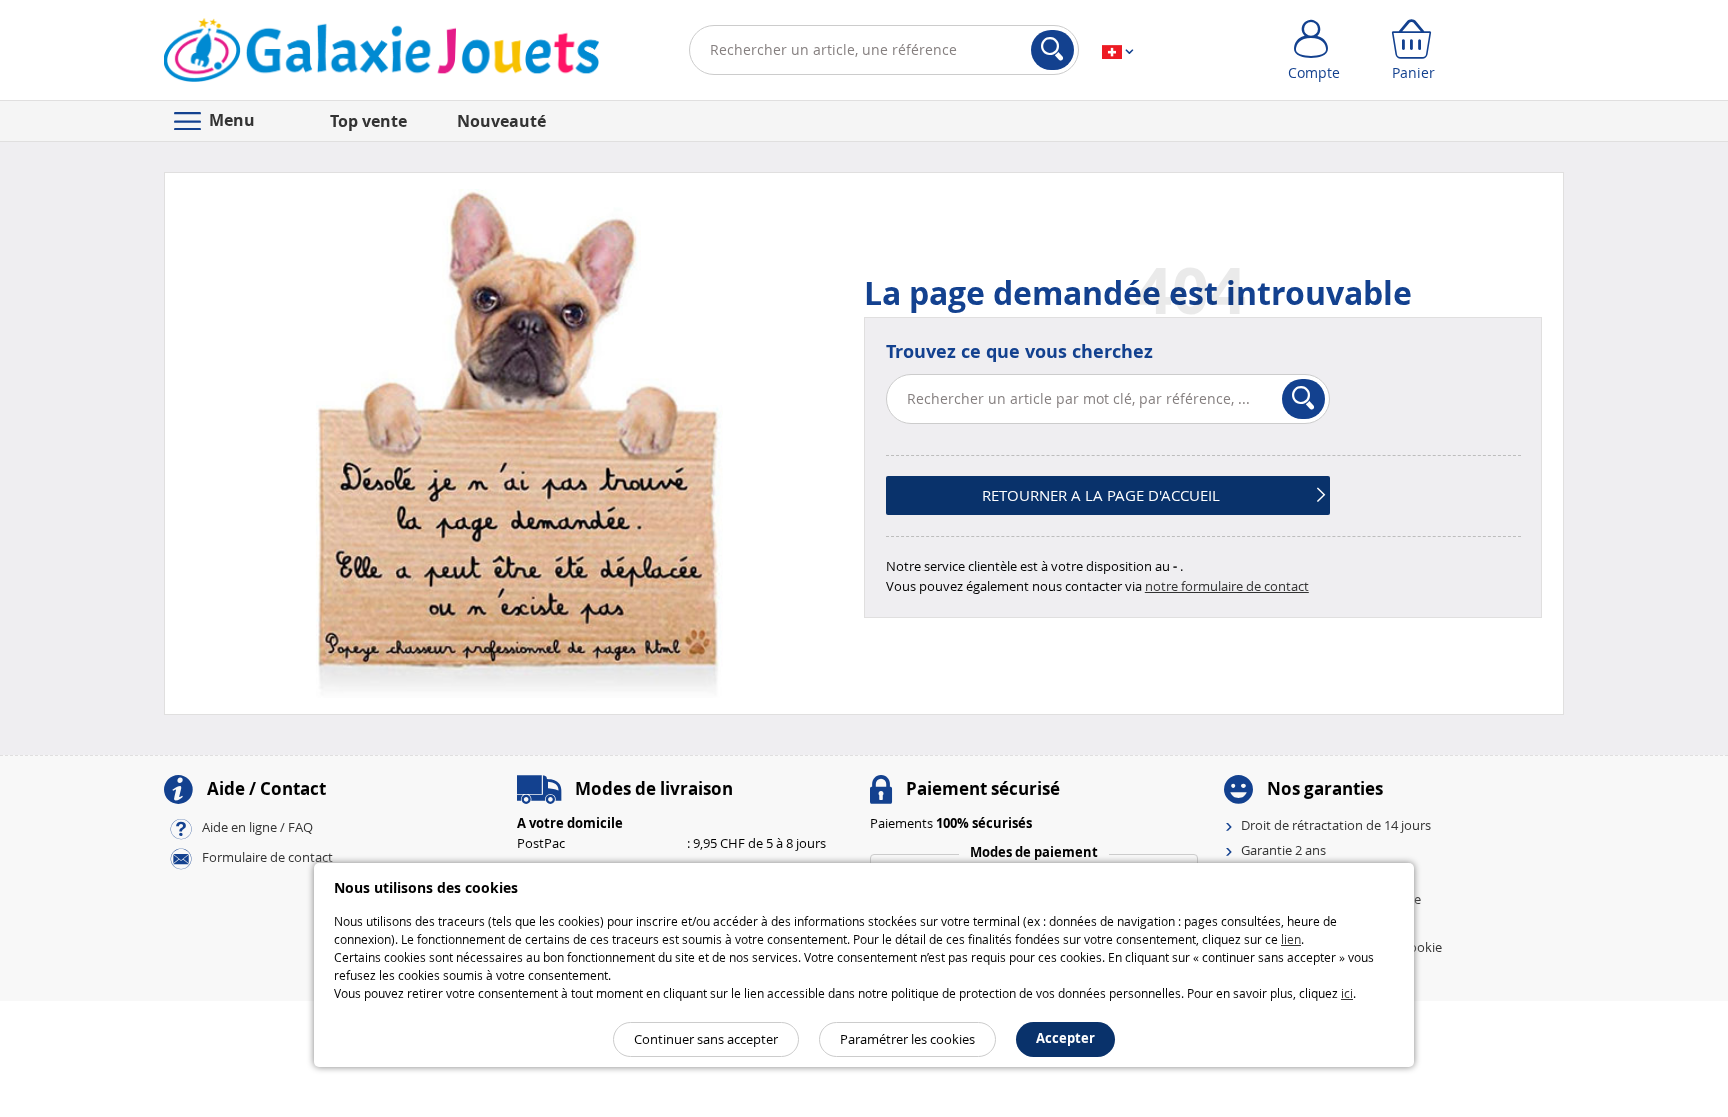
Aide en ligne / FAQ (257, 828)
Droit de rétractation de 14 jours (1336, 825)
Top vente (368, 121)
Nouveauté (501, 121)
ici (1347, 993)
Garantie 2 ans (1283, 850)
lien (1291, 939)
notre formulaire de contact (1227, 586)
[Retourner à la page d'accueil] (381, 54)
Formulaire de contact (267, 858)
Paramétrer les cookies (907, 1039)
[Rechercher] (1052, 50)
